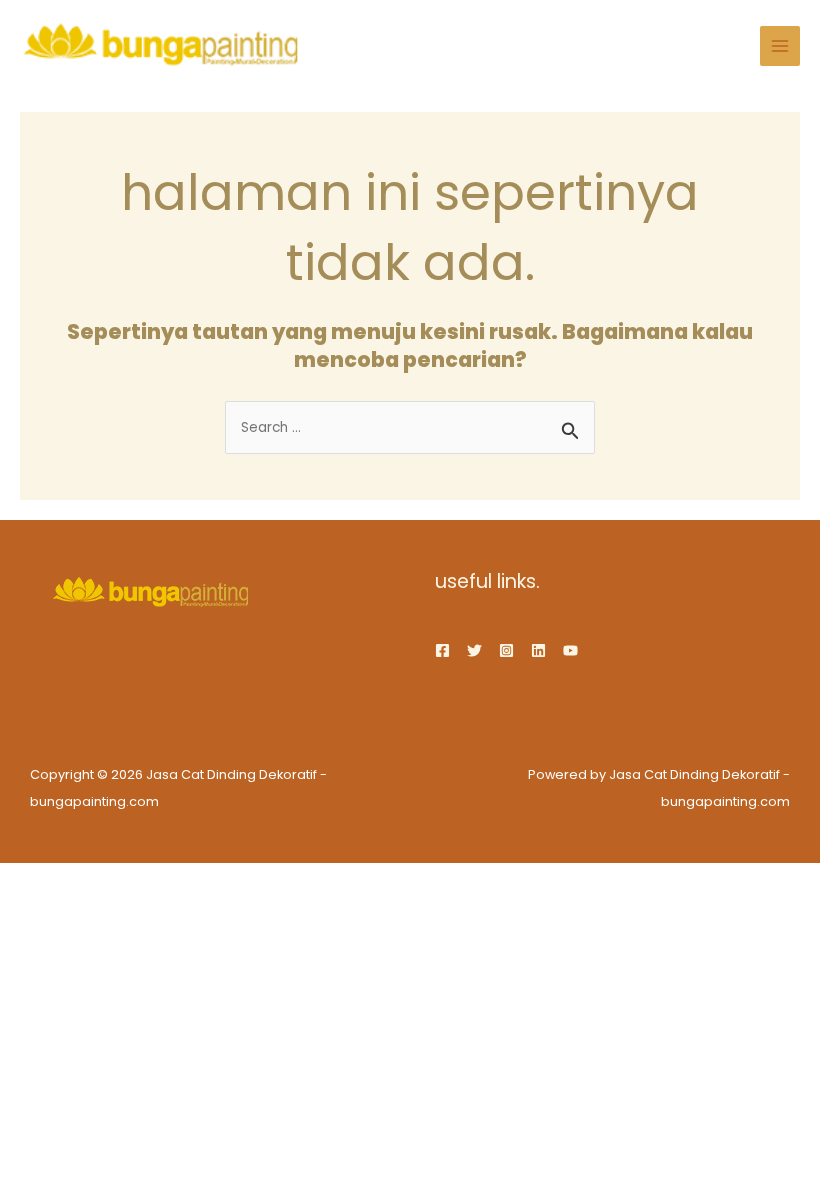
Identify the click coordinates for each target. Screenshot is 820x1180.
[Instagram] (506, 650)
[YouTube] (570, 650)
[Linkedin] (538, 650)
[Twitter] (474, 650)
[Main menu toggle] (780, 46)
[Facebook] (442, 650)
